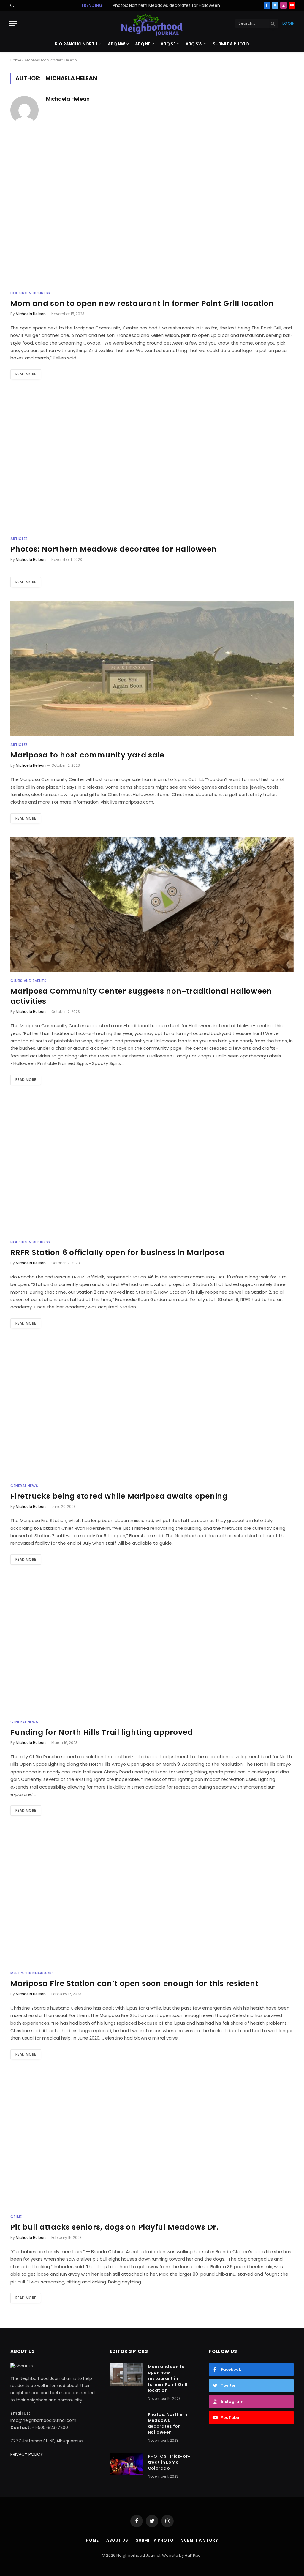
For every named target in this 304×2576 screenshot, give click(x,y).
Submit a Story (200, 2540)
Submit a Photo (231, 44)
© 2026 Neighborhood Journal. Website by (143, 2555)
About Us (117, 2540)
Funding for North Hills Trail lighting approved (102, 1732)
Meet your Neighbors (32, 1973)
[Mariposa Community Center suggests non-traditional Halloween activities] (152, 905)
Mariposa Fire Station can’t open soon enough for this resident (134, 1984)
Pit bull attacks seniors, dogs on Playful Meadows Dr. (114, 2227)
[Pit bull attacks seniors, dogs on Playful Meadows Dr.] (152, 2141)
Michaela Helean (68, 99)
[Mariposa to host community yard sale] (152, 668)
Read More (26, 374)
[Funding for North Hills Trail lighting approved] (152, 1646)
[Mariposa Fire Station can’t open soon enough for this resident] (152, 1897)
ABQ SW (194, 44)
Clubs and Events (28, 981)
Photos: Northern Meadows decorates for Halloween (166, 5)
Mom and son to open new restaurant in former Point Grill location (142, 304)
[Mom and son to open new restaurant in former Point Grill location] (152, 217)
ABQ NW (116, 44)
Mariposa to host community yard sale (87, 755)
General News (24, 1486)
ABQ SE (168, 44)
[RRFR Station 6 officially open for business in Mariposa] (152, 1166)
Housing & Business (30, 293)
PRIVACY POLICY (27, 2454)
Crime (16, 2217)
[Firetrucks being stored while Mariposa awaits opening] (152, 1409)
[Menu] (13, 23)
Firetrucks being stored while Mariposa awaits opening (119, 1496)
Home (16, 60)
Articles (19, 539)
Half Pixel (193, 2555)
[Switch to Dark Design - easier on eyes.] (12, 5)
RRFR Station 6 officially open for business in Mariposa (117, 1253)
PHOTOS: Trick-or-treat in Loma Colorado (169, 2462)
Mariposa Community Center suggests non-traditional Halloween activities (141, 996)
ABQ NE (143, 44)
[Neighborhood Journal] (152, 23)
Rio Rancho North (76, 44)
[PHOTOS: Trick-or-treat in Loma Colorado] (126, 2464)
